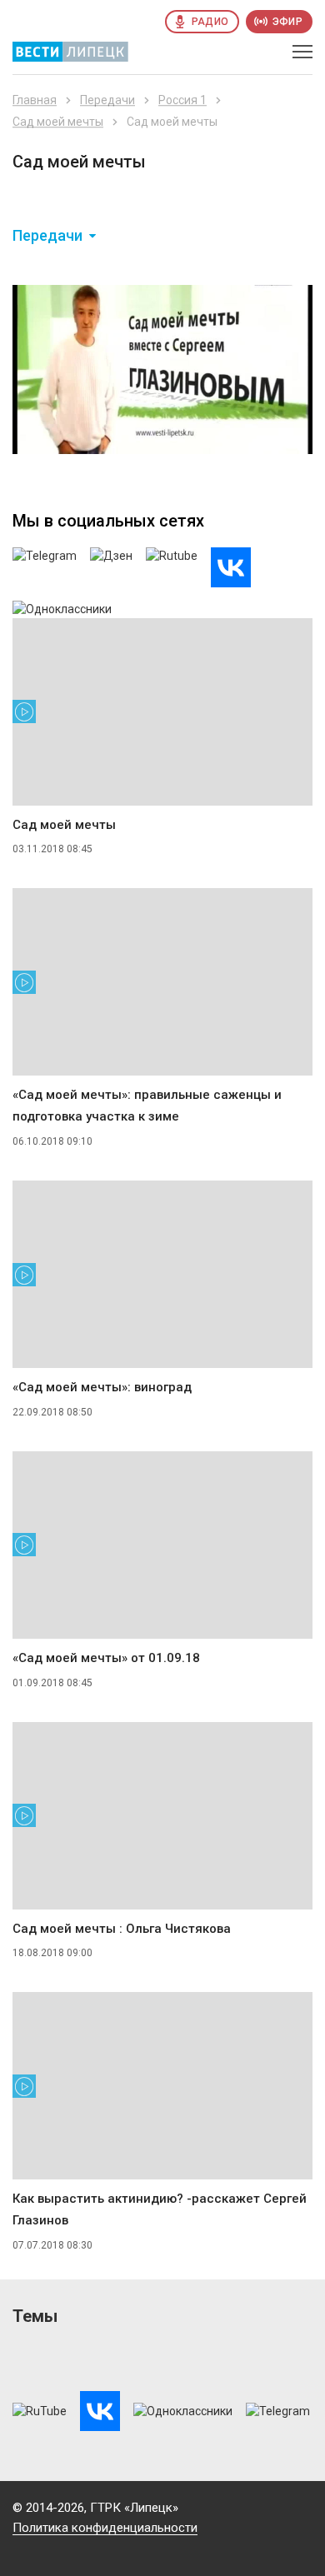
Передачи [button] (47, 236)
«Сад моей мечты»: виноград (102, 1387)
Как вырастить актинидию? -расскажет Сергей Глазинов (160, 2209)
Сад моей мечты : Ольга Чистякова (122, 1929)
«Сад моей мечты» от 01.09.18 (106, 1658)
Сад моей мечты (58, 122)
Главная (35, 100)
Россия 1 (182, 100)
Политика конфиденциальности (105, 2528)
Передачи (107, 100)
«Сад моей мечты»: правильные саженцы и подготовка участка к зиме (147, 1106)
